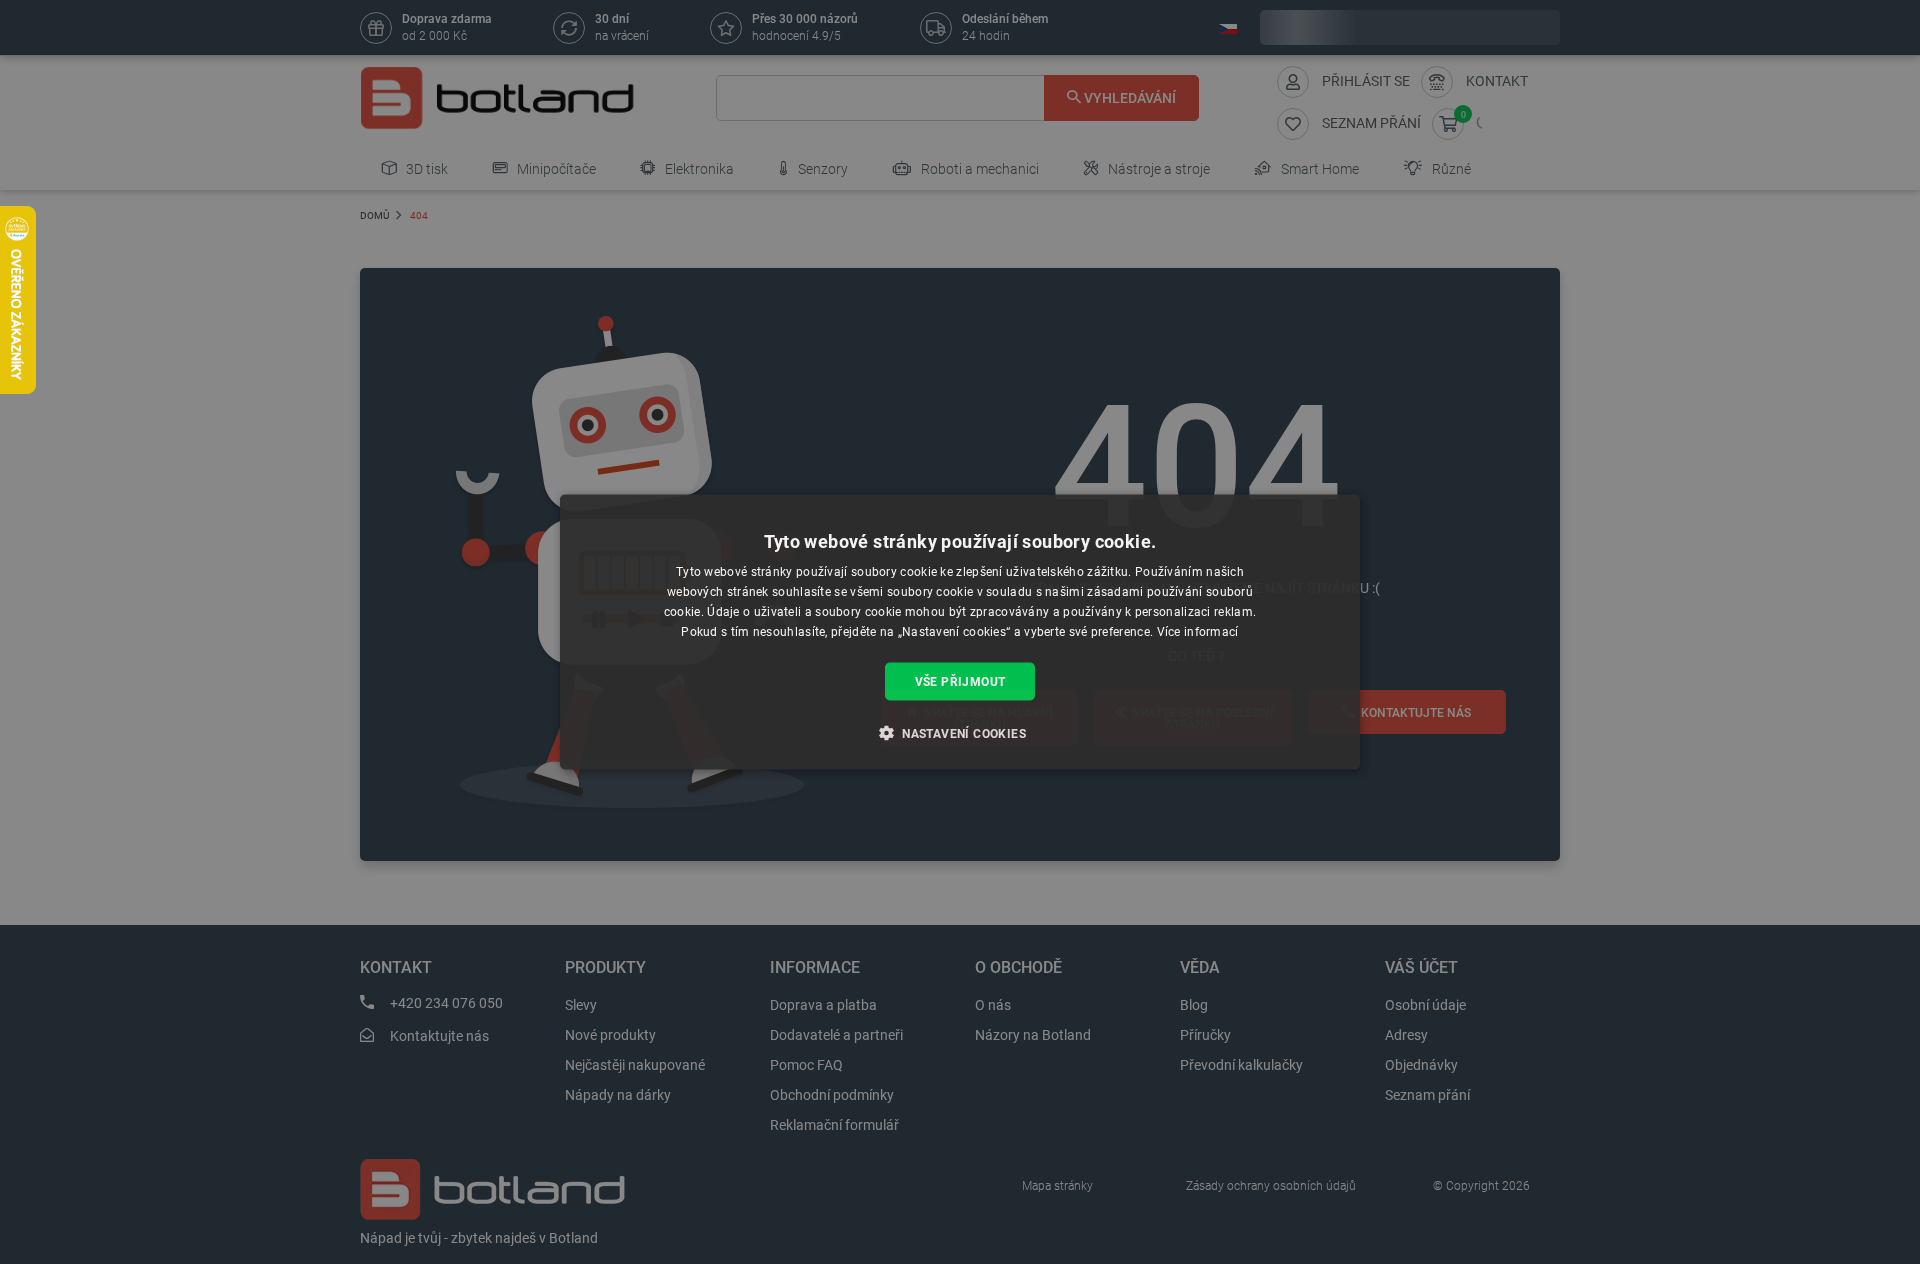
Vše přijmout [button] (960, 681)
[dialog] (960, 632)
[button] (960, 732)
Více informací (1198, 631)
